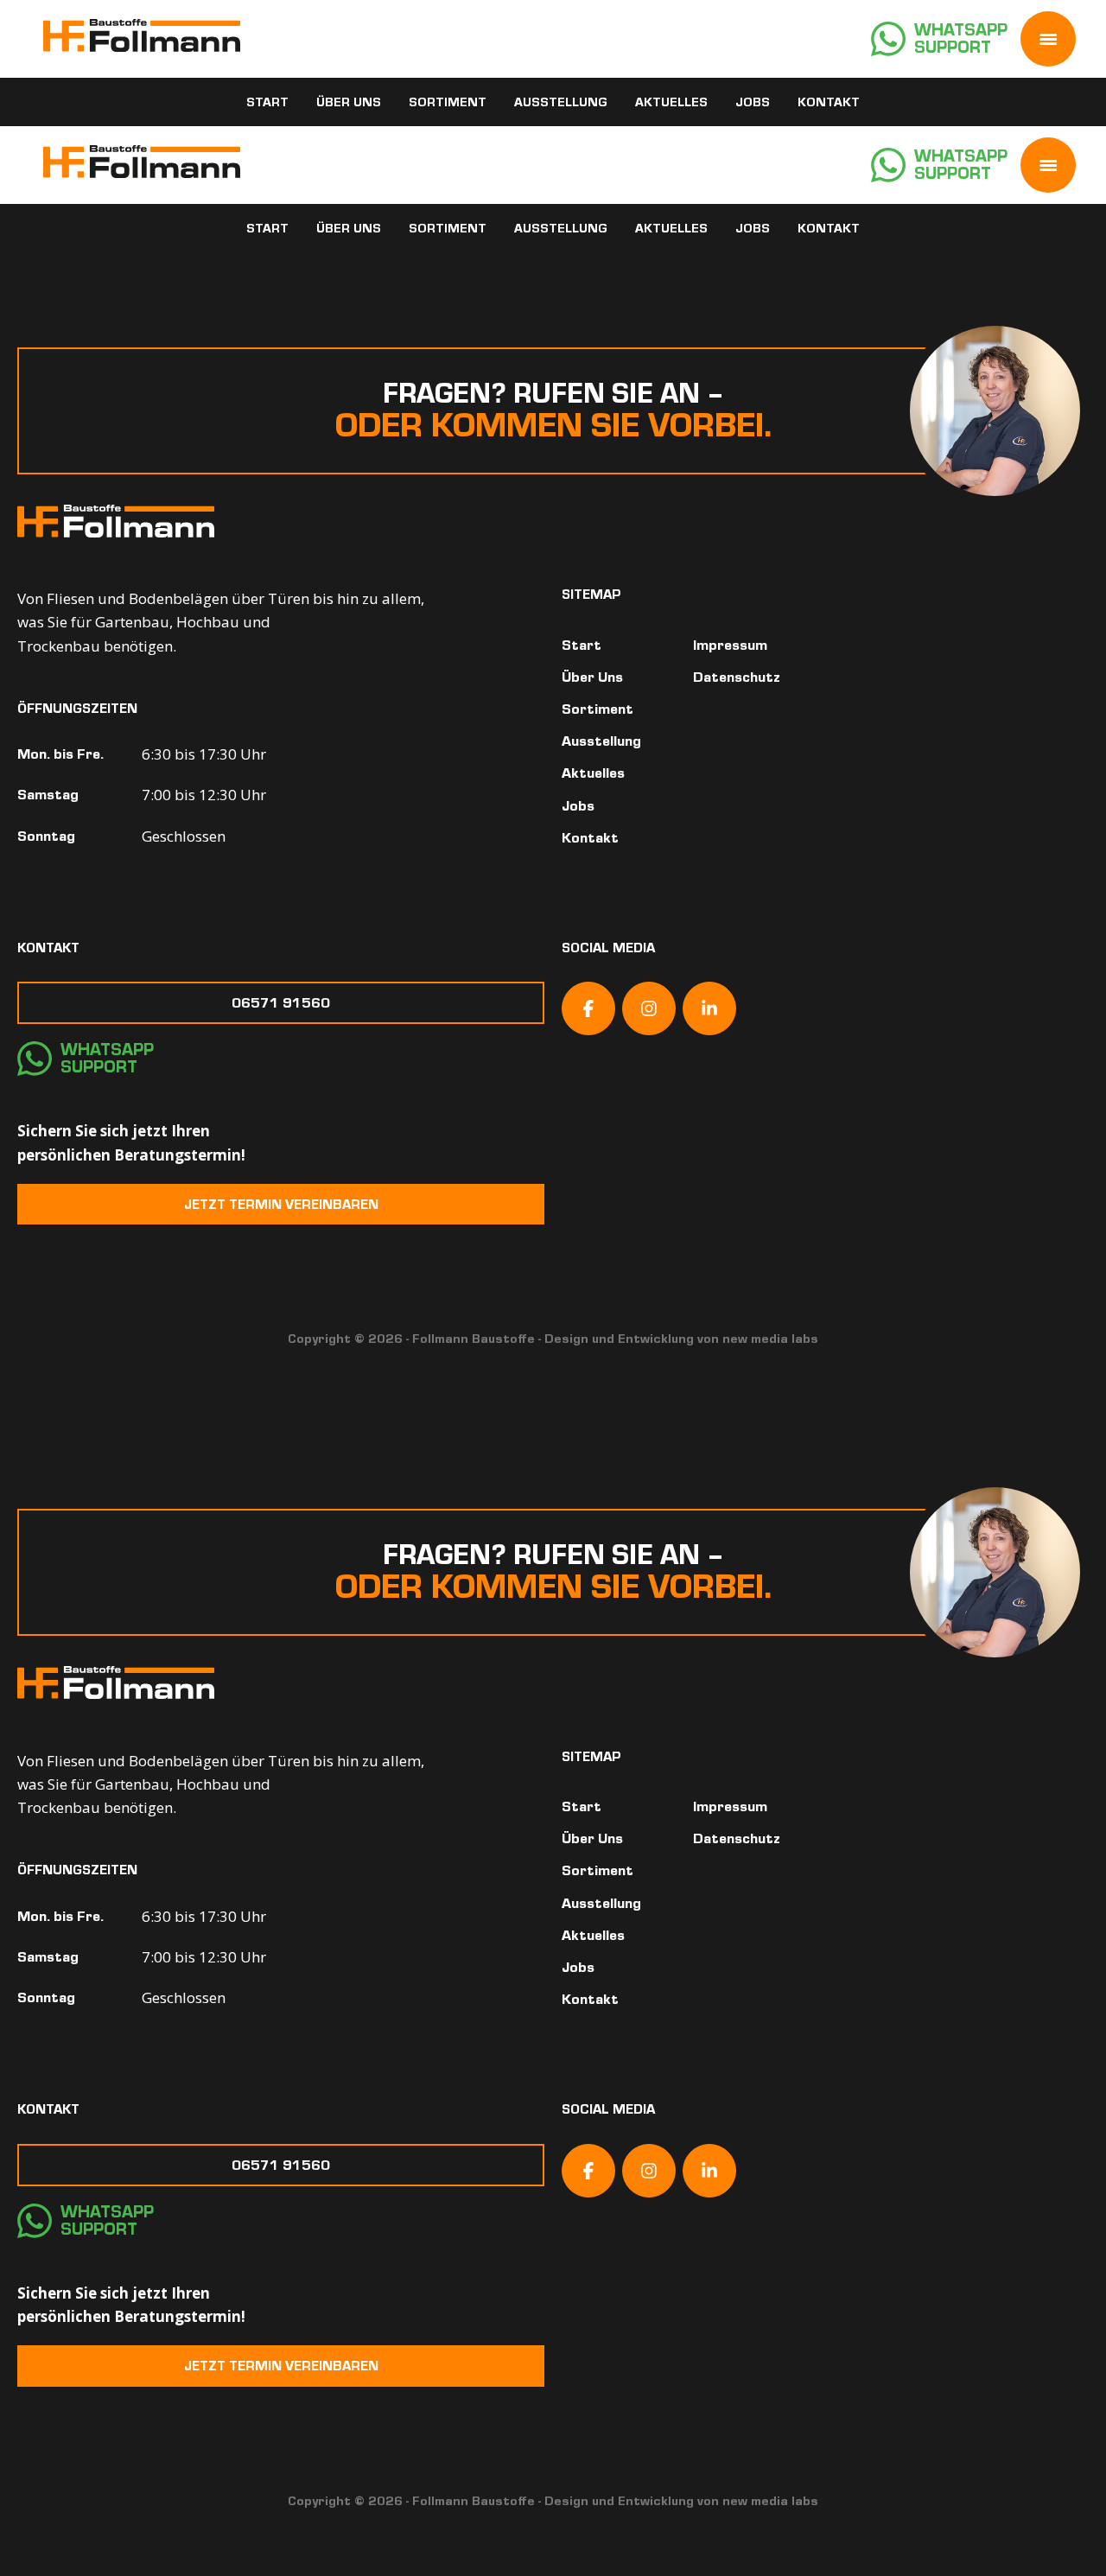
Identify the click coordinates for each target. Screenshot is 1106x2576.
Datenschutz (737, 677)
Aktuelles (671, 102)
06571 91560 (281, 1003)
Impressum (730, 645)
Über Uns (349, 102)
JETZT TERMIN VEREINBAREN (281, 1204)
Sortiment (448, 102)
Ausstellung (561, 102)
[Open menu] (1048, 39)
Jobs (753, 102)
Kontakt (829, 102)
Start (267, 102)
